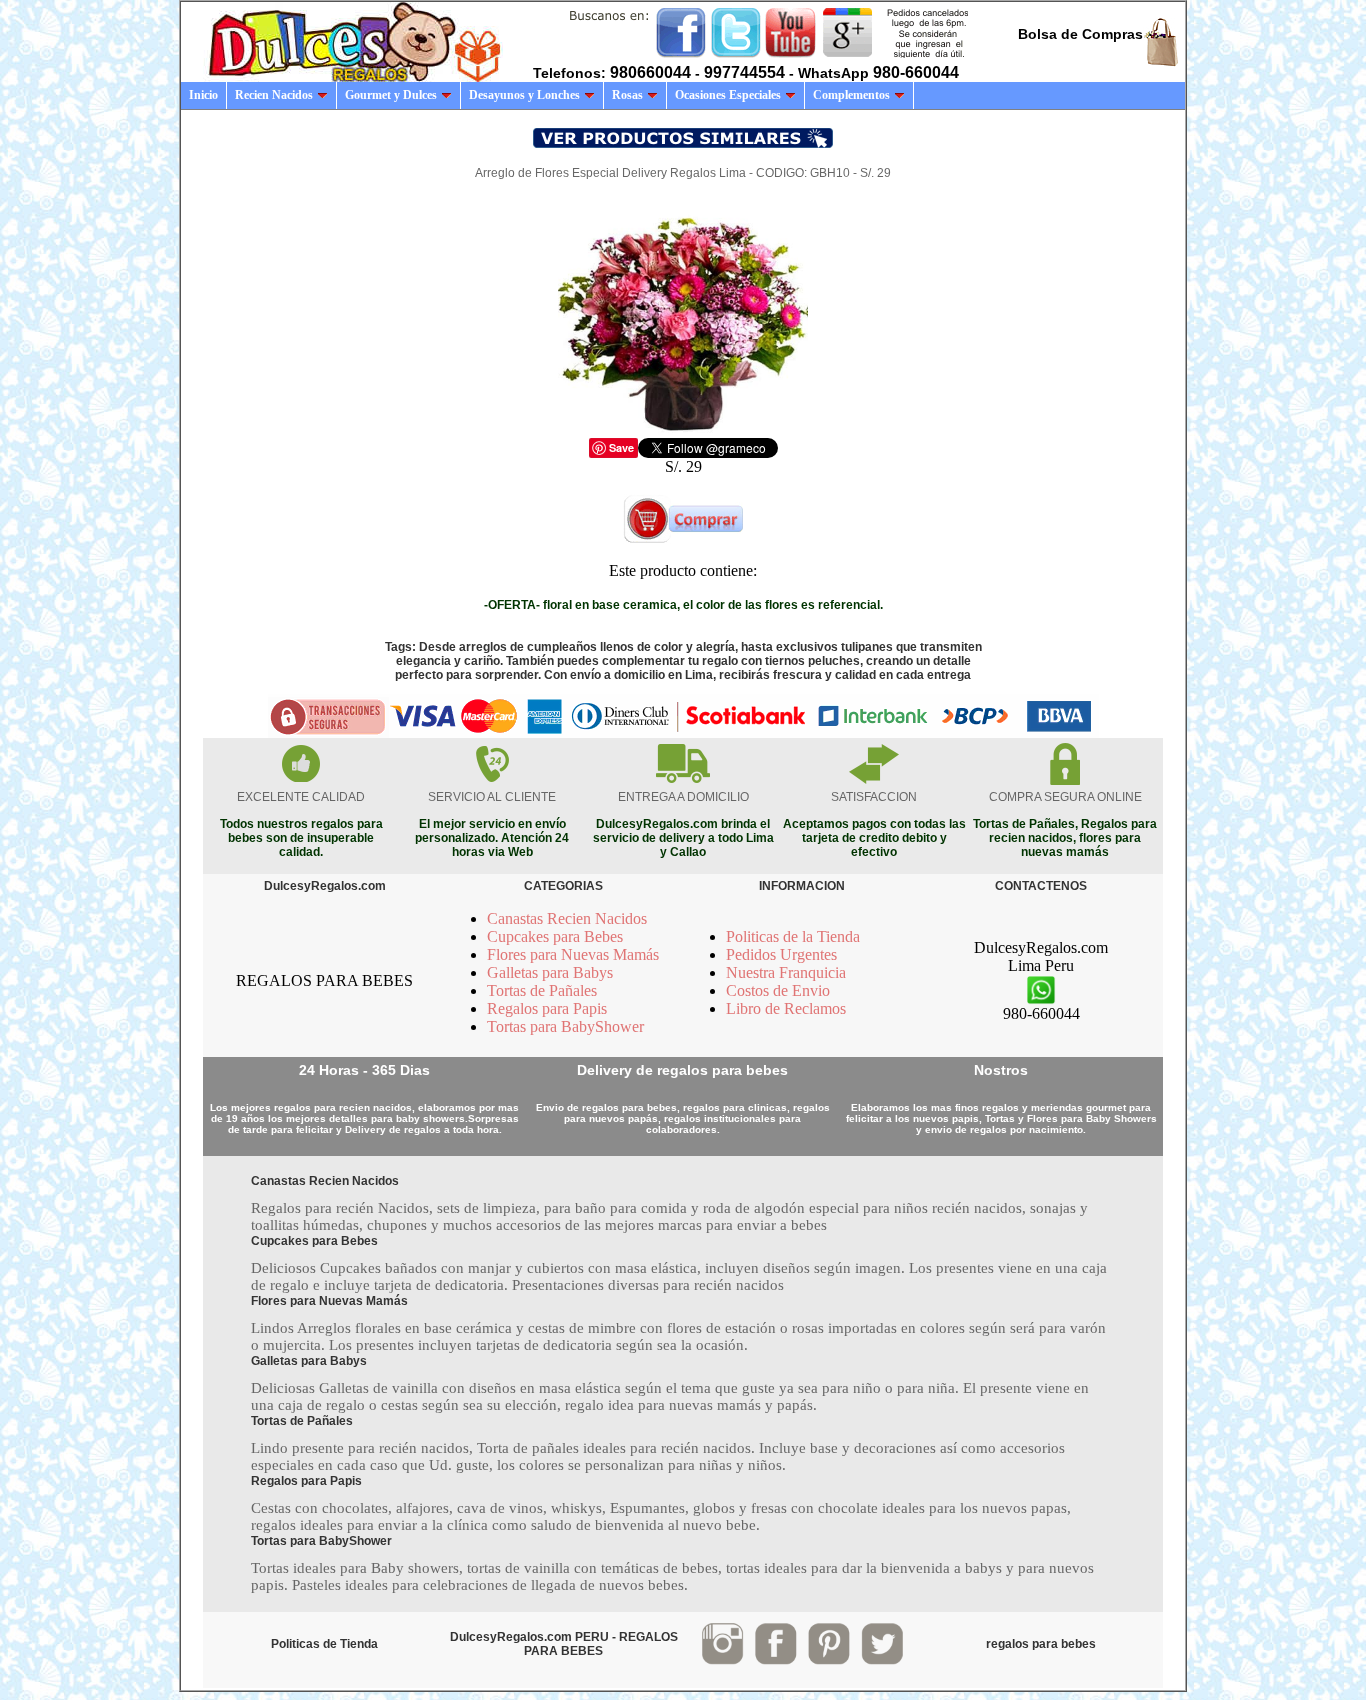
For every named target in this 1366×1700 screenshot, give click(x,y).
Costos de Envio (778, 990)
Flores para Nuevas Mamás (573, 954)
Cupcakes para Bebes (555, 936)
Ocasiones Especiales (728, 95)
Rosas (627, 95)
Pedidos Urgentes (781, 954)
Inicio (203, 95)
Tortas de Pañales (542, 990)
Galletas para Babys (550, 972)
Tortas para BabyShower (565, 1026)
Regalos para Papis (547, 1008)
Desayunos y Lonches (524, 95)
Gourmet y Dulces (391, 95)
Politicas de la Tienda (793, 936)
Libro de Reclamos (786, 1008)
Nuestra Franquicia (786, 972)
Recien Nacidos (274, 95)
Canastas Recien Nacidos (567, 918)
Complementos (851, 95)
